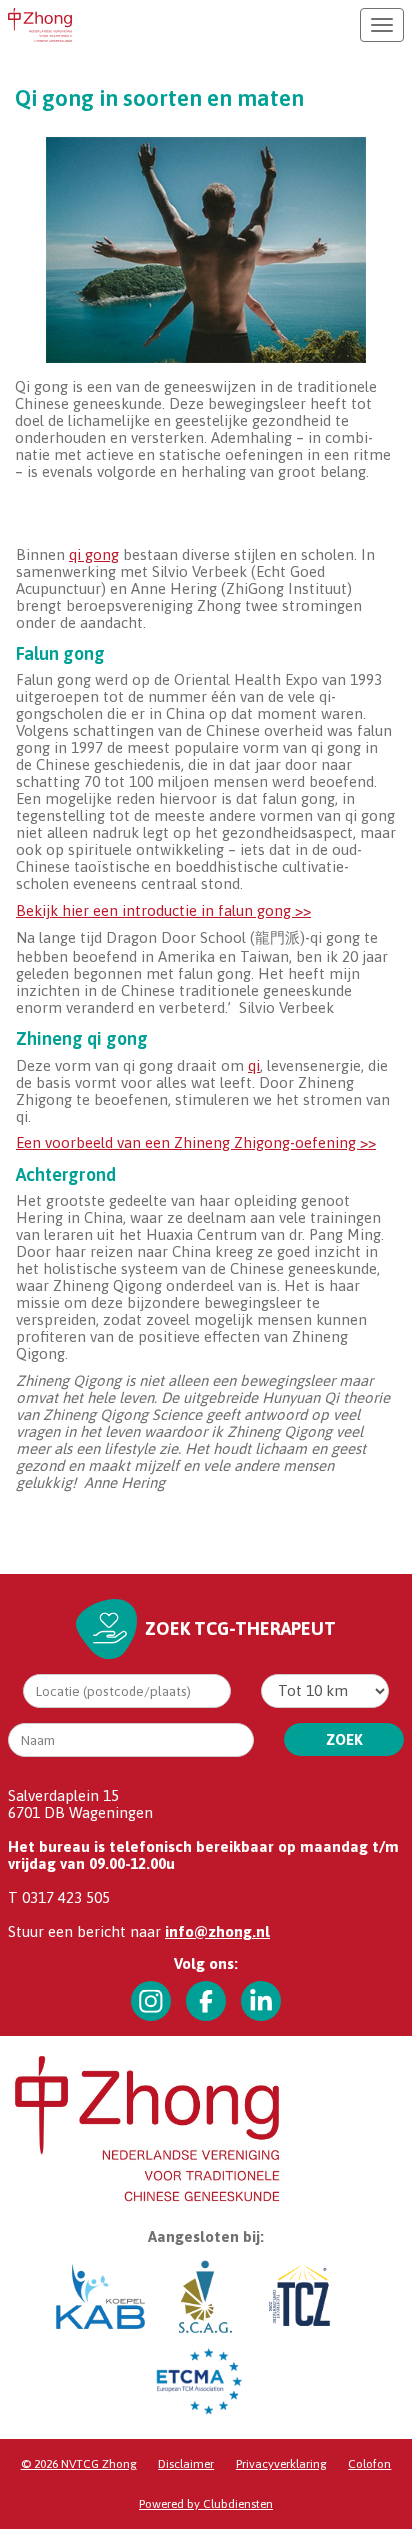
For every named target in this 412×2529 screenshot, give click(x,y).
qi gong (94, 554)
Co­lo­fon (369, 2464)
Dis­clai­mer (186, 2464)
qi (254, 1065)
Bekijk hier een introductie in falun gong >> (163, 910)
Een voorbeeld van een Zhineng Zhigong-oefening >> (196, 1142)
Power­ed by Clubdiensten (206, 2504)
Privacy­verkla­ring (281, 2464)
